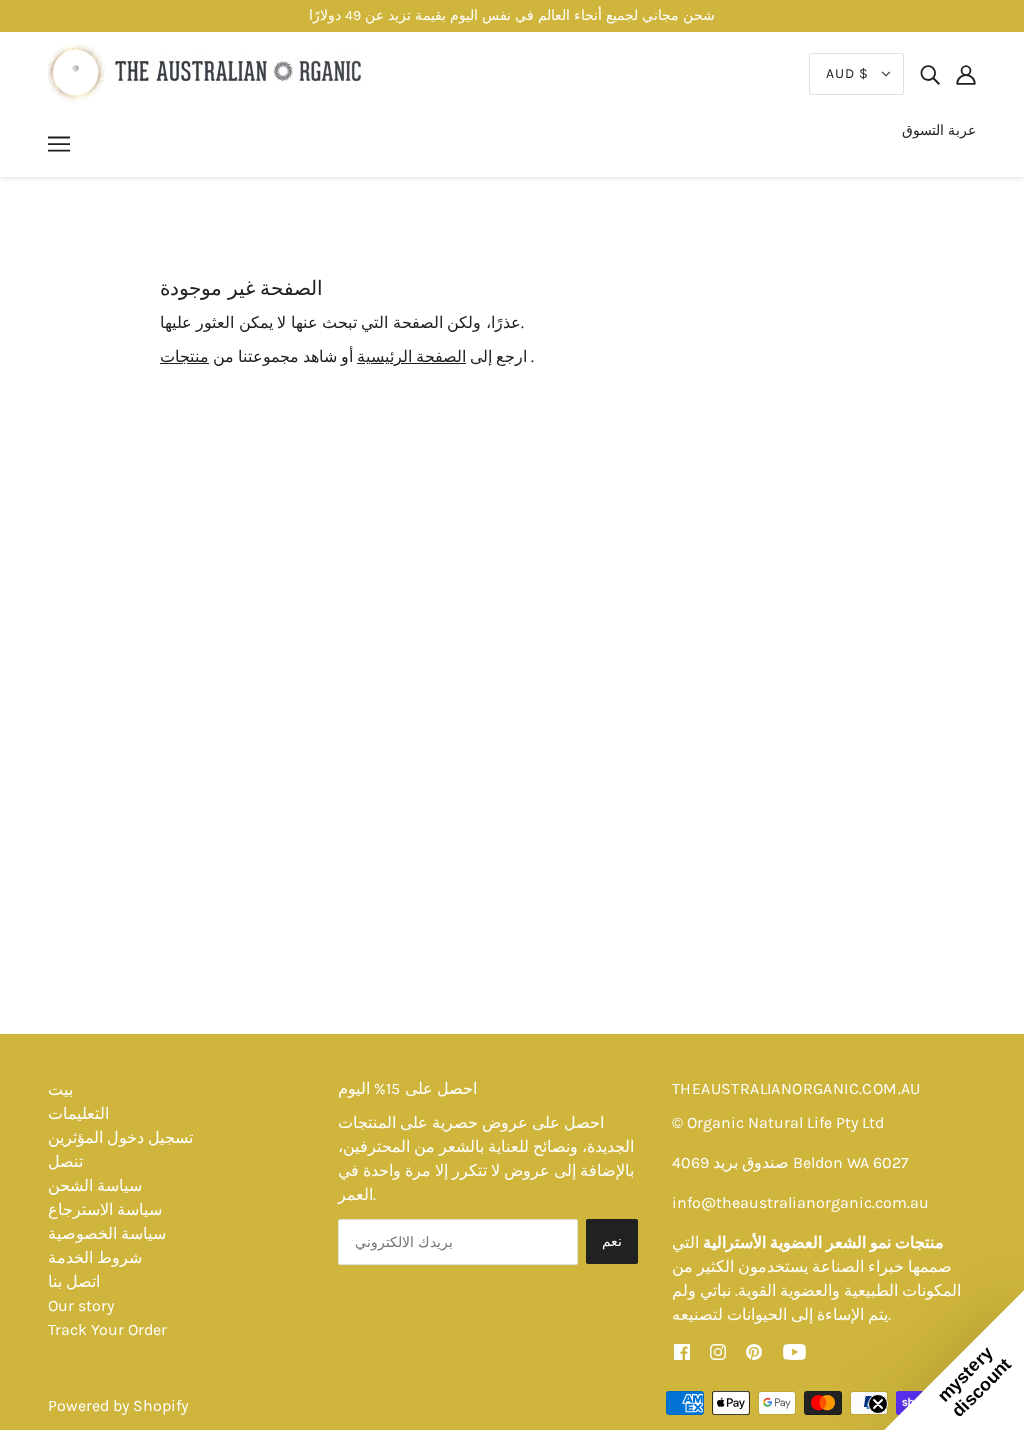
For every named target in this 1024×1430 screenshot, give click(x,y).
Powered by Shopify (118, 1405)
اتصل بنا (74, 1281)
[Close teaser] (878, 1404)
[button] (954, 1360)
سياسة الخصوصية (107, 1233)
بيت (60, 1089)
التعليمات (78, 1113)
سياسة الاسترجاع (105, 1209)
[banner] (207, 72)
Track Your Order (107, 1329)
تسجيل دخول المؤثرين (120, 1137)
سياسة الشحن (95, 1185)
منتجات (184, 356)
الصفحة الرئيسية (411, 356)
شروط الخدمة (95, 1257)
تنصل (65, 1161)
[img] (930, 74)
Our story (81, 1305)
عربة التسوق (939, 130)
